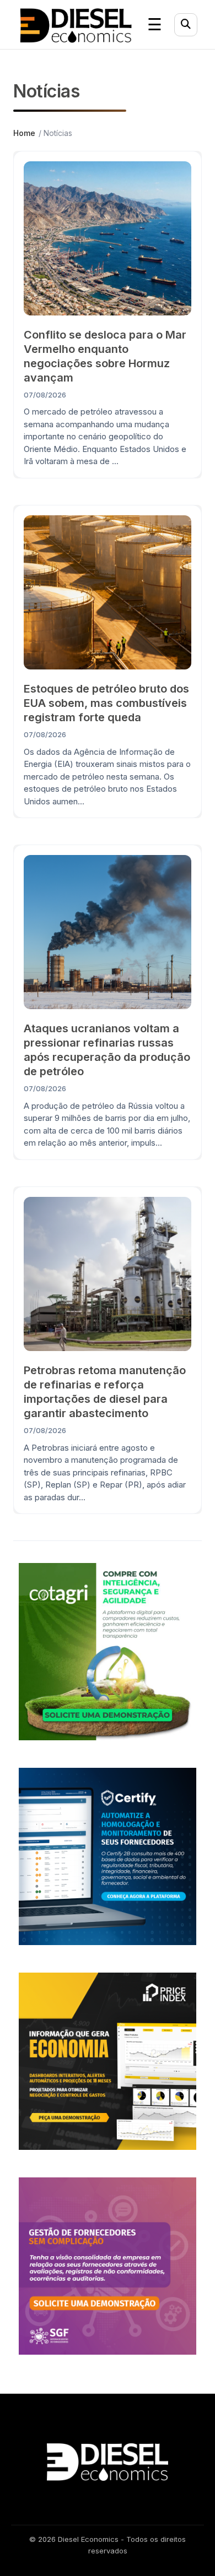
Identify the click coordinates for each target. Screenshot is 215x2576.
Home (24, 133)
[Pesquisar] (186, 25)
